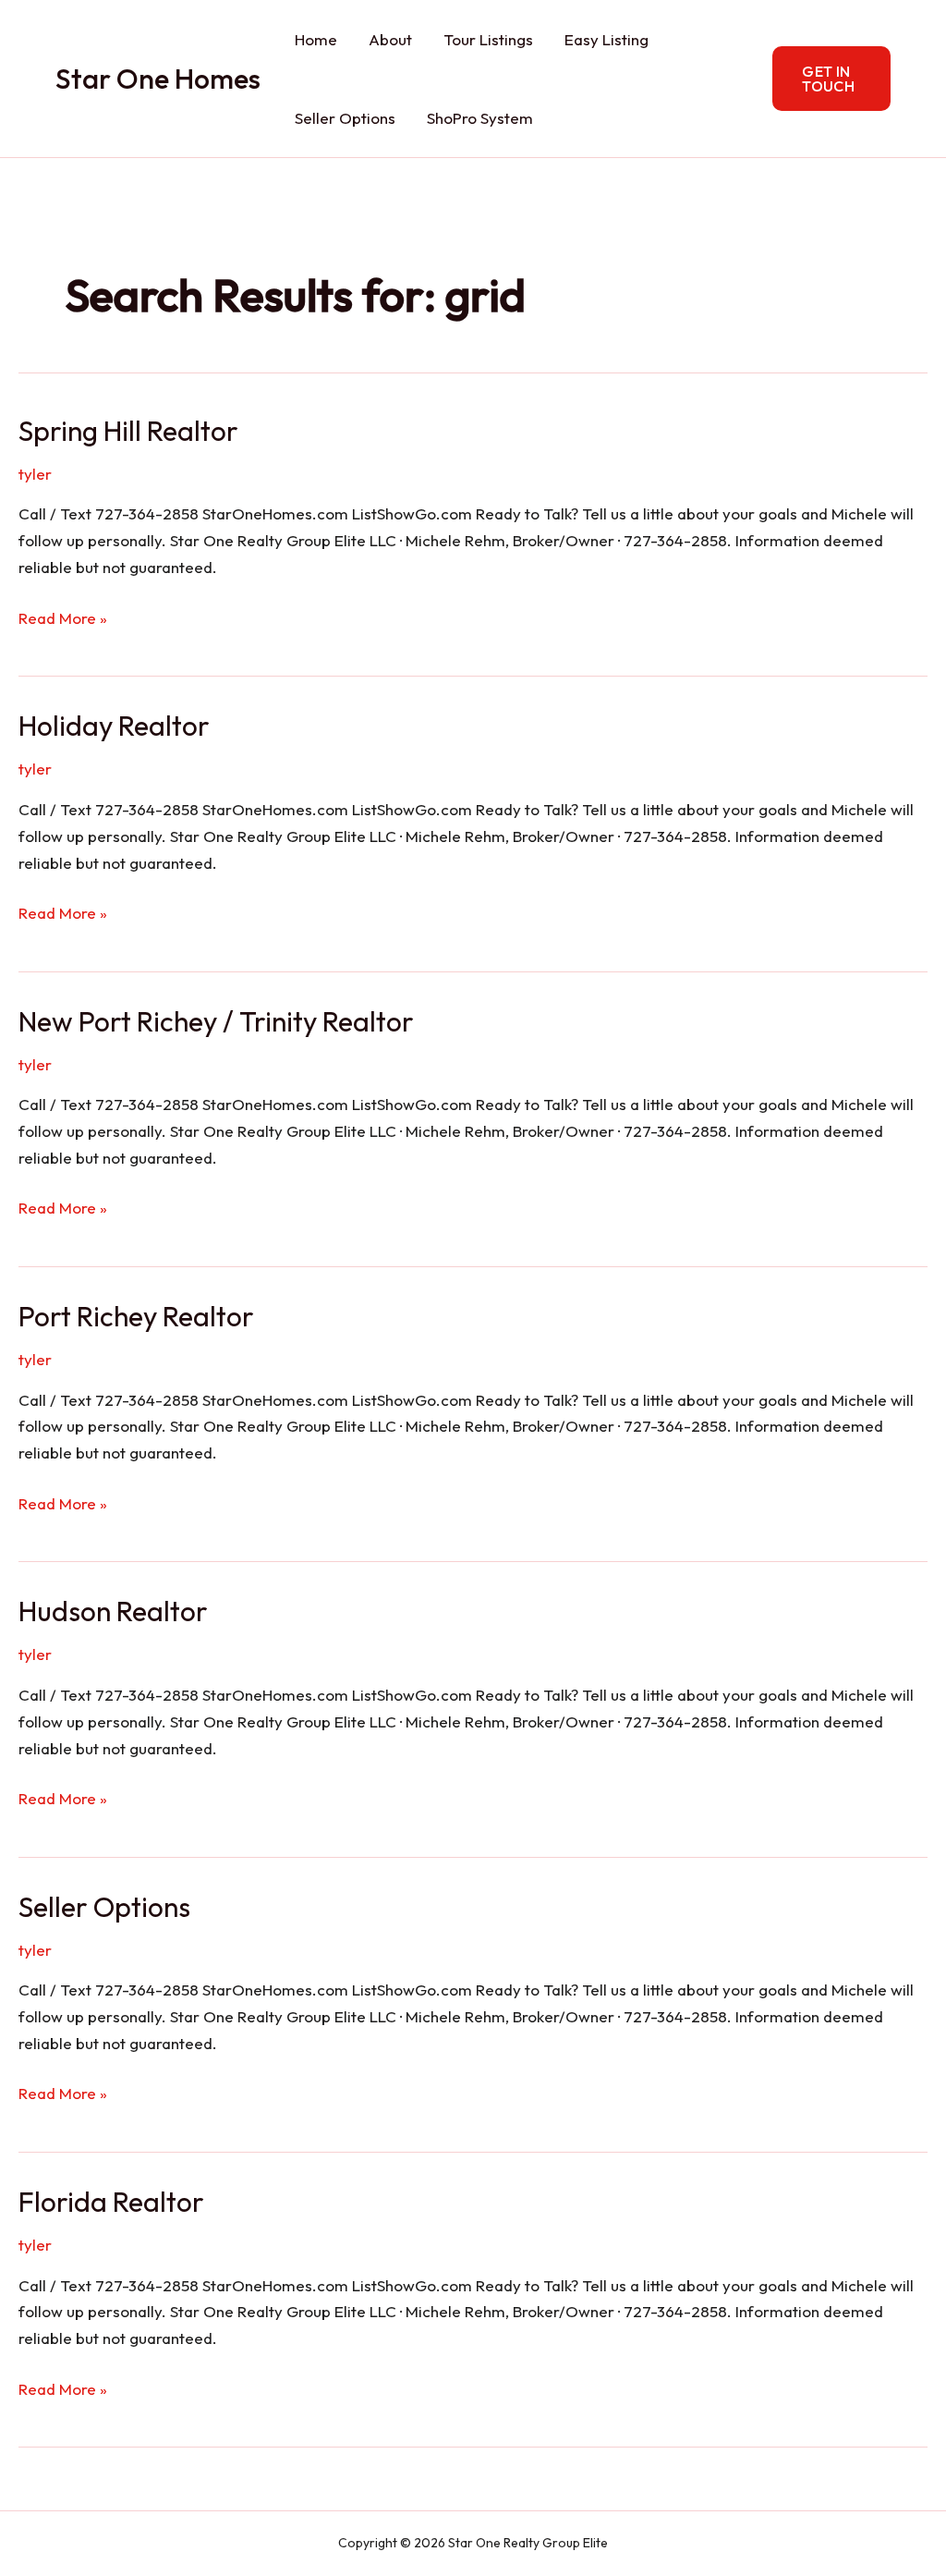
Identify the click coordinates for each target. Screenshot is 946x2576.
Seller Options (345, 118)
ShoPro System (480, 118)
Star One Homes (158, 79)
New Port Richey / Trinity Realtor (216, 1021)
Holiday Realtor (114, 726)
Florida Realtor (111, 2202)
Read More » (63, 620)
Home (316, 39)
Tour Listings (488, 39)
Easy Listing (606, 39)
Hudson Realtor (113, 1611)
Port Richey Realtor (136, 1316)
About (390, 39)
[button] (831, 79)
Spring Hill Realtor (128, 431)
